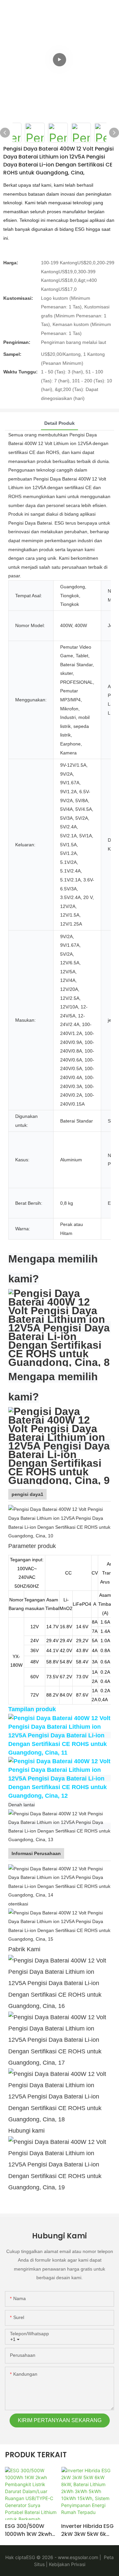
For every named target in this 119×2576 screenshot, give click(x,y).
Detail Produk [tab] (59, 423)
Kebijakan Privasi (66, 2564)
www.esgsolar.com (78, 2557)
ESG (31, 2557)
